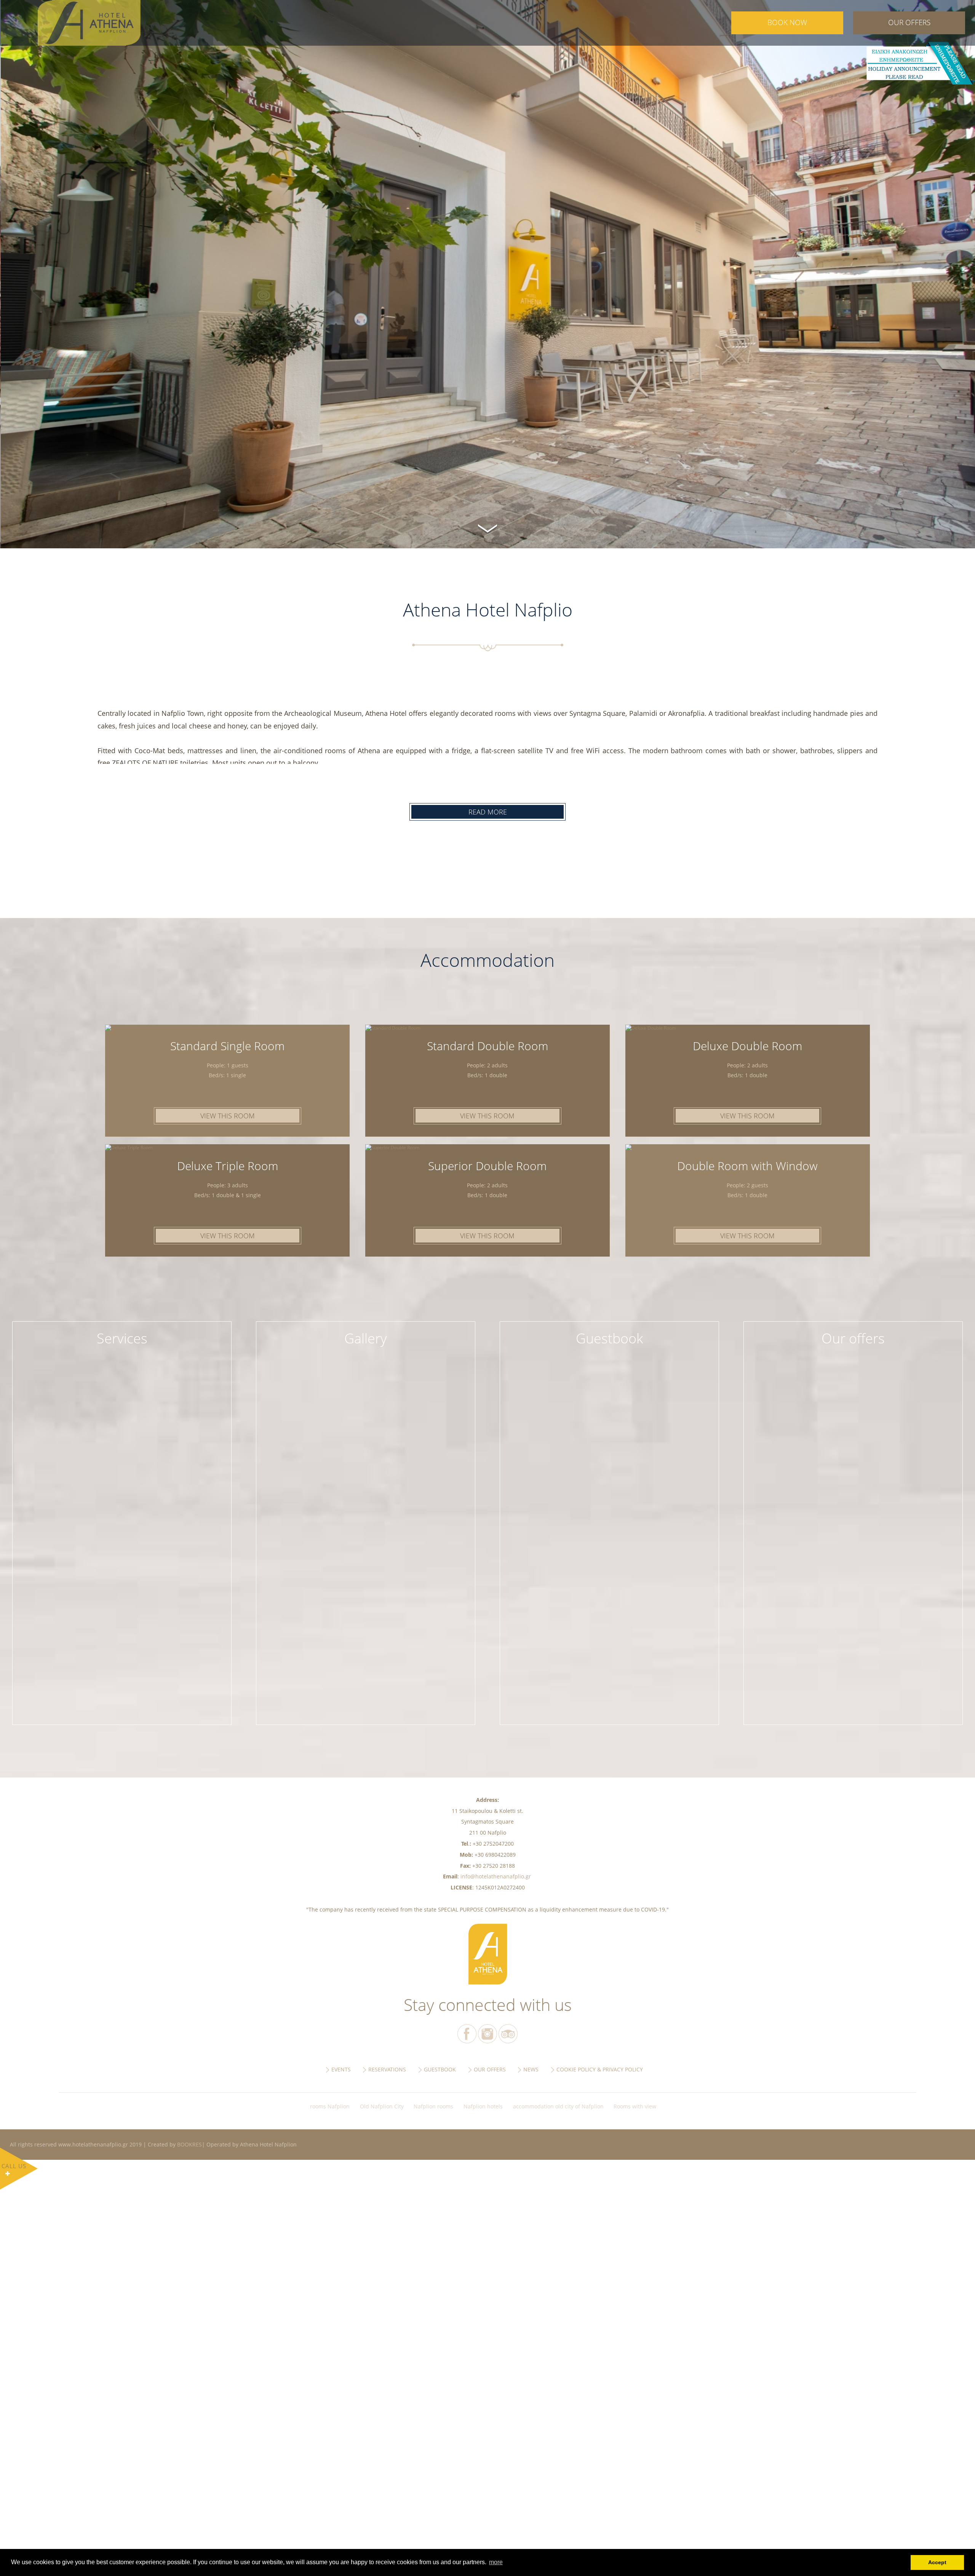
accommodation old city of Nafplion (558, 2106)
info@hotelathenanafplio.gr (496, 1876)
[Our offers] (853, 1333)
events (341, 2069)
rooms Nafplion (330, 2106)
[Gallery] (366, 1333)
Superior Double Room (487, 1166)
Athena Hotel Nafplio (97, 23)
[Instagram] (487, 2034)
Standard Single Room (227, 1046)
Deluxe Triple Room (228, 1166)
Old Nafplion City (382, 2106)
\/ (487, 527)
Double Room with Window (747, 1166)
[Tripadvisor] (508, 2034)
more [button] (496, 2562)
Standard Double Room (487, 1046)
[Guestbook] (609, 1333)
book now (787, 22)
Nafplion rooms (433, 2106)
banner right (920, 63)
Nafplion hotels (483, 2106)
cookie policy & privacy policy (600, 2069)
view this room (228, 1116)
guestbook (440, 2069)
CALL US (14, 2166)
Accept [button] (937, 2562)
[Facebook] (467, 2034)
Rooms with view (635, 2106)
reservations (387, 2069)
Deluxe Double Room (747, 1046)
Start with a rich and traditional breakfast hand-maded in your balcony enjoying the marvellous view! (122, 1353)
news (531, 2069)
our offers (909, 22)
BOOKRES (189, 2144)
